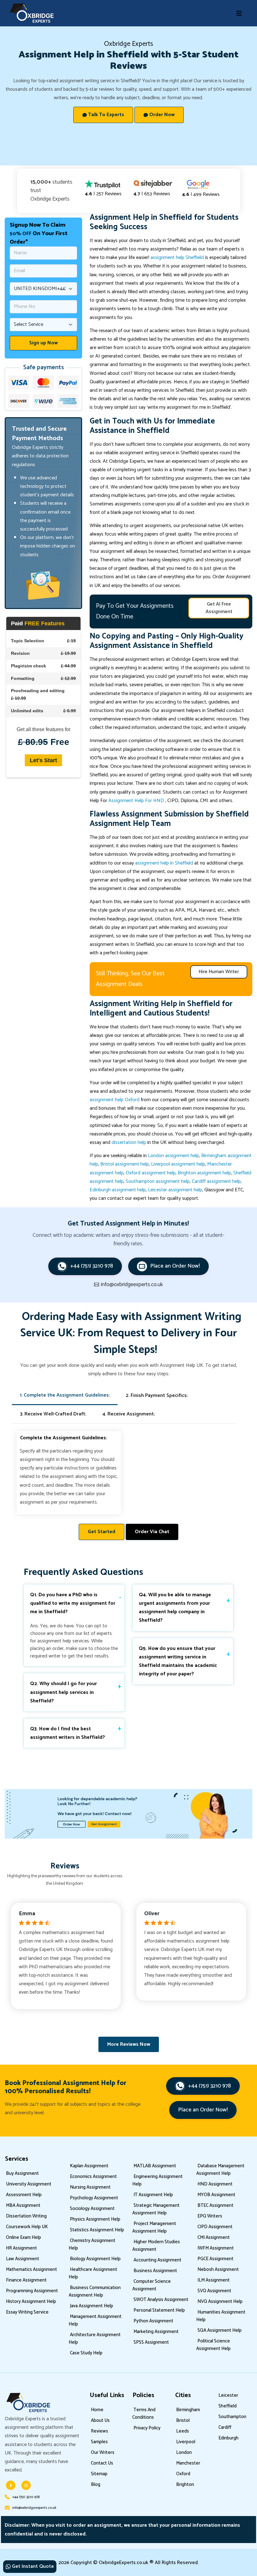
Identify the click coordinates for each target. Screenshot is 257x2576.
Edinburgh (228, 2438)
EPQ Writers (210, 2216)
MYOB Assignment (216, 2195)
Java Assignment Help (92, 2306)
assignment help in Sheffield (164, 863)
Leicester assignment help (175, 1190)
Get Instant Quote (32, 2566)
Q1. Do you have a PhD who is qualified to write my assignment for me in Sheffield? (73, 1603)
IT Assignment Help (153, 2195)
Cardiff (225, 2427)
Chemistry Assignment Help (92, 2244)
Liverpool (186, 2442)
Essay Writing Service (27, 2312)
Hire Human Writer (219, 972)
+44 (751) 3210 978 (92, 1266)
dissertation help (129, 1142)
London (184, 2452)
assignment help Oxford (115, 1100)
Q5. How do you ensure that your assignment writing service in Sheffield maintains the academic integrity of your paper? (178, 1661)
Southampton (232, 2417)
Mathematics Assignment (31, 2269)
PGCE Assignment (215, 2259)
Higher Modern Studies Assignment (156, 2246)
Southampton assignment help (158, 1181)
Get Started (102, 1532)
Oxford (183, 2474)
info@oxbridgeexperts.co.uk (34, 2508)
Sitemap (99, 2474)
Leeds (183, 2431)
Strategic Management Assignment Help (156, 2209)
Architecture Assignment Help (95, 2339)
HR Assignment (21, 2248)
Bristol (183, 2420)
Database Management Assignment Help (220, 2170)
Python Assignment (153, 2321)
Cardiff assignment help (216, 1181)
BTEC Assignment (215, 2205)
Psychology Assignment (94, 2198)
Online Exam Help (24, 2237)
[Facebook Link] (11, 2485)
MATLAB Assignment (155, 2166)
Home (97, 2410)
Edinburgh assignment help (118, 1190)
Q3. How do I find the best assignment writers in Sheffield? (68, 1733)
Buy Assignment (22, 2173)
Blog (96, 2484)
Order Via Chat (152, 1532)
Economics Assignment (93, 2177)
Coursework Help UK (27, 2227)
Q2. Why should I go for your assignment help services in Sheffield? (63, 1692)
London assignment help (173, 1156)
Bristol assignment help (125, 1164)
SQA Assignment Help (220, 2330)
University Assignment (29, 2184)
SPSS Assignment (151, 2342)
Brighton (185, 2484)
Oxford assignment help (151, 1173)
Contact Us (102, 2463)
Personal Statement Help (159, 2310)
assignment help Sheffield (177, 258)
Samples (99, 2442)
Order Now (161, 115)
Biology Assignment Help (95, 2259)
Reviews (100, 2431)
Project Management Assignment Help (154, 2227)
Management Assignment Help (95, 2320)
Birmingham (188, 2410)
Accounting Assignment (157, 2260)
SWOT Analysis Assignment (161, 2300)
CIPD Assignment (215, 2227)
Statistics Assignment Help (97, 2230)
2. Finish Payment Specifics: (157, 1396)
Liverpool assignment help (178, 1164)
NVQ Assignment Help (220, 2301)
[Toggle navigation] (239, 13)
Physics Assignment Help (95, 2219)
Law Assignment (23, 2259)
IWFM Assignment (216, 2248)
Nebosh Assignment (218, 2269)
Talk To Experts (105, 115)
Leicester (228, 2395)
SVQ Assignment (214, 2291)
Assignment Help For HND (137, 801)
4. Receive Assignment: (129, 1414)
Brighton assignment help (204, 1173)
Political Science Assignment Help (213, 2345)
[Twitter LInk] (26, 2485)
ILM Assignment (214, 2280)
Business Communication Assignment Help (95, 2291)
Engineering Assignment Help (157, 2180)
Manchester (188, 2463)
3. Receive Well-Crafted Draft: (53, 1414)
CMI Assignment (214, 2237)
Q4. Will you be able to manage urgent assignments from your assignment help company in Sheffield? (175, 1608)
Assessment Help (24, 2195)
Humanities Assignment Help (221, 2316)
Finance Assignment (26, 2280)
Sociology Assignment (92, 2209)
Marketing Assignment (156, 2332)
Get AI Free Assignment (219, 608)
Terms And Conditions (144, 2414)
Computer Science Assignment (152, 2285)
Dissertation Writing (26, 2216)
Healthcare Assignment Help (93, 2273)
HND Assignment (215, 2184)
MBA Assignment (23, 2205)
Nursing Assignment (90, 2187)
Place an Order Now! (175, 1266)
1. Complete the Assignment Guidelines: (65, 1395)
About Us (100, 2420)
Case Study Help (86, 2353)
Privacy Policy (147, 2428)
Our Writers (103, 2452)
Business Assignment (155, 2271)
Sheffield (204, 1004)
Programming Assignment (32, 2291)
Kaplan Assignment (89, 2166)
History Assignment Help (31, 2301)
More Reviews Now (129, 2044)
